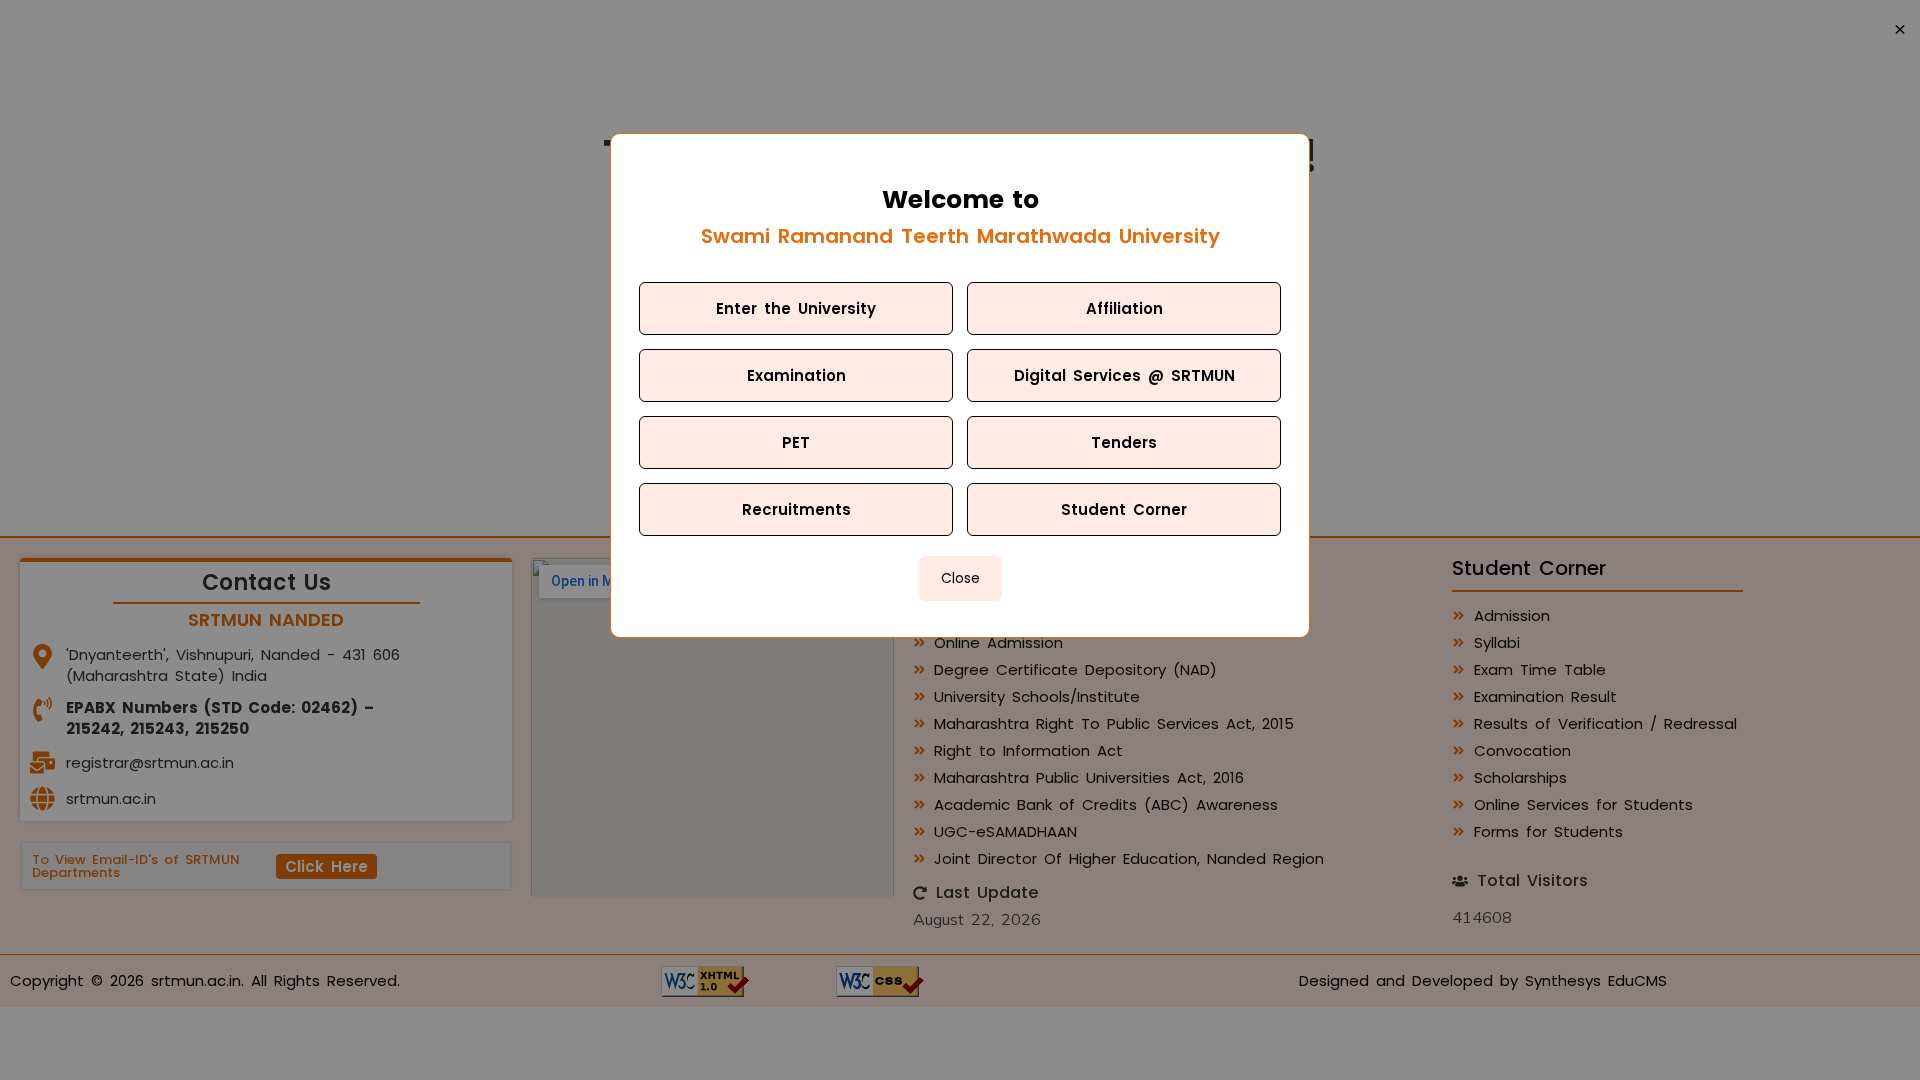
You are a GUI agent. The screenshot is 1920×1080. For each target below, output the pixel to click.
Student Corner (1124, 509)
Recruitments (796, 509)
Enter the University (796, 308)
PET (796, 442)
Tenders (1124, 442)
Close (960, 578)
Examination (796, 375)
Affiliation (1124, 308)
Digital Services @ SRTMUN (1124, 375)
